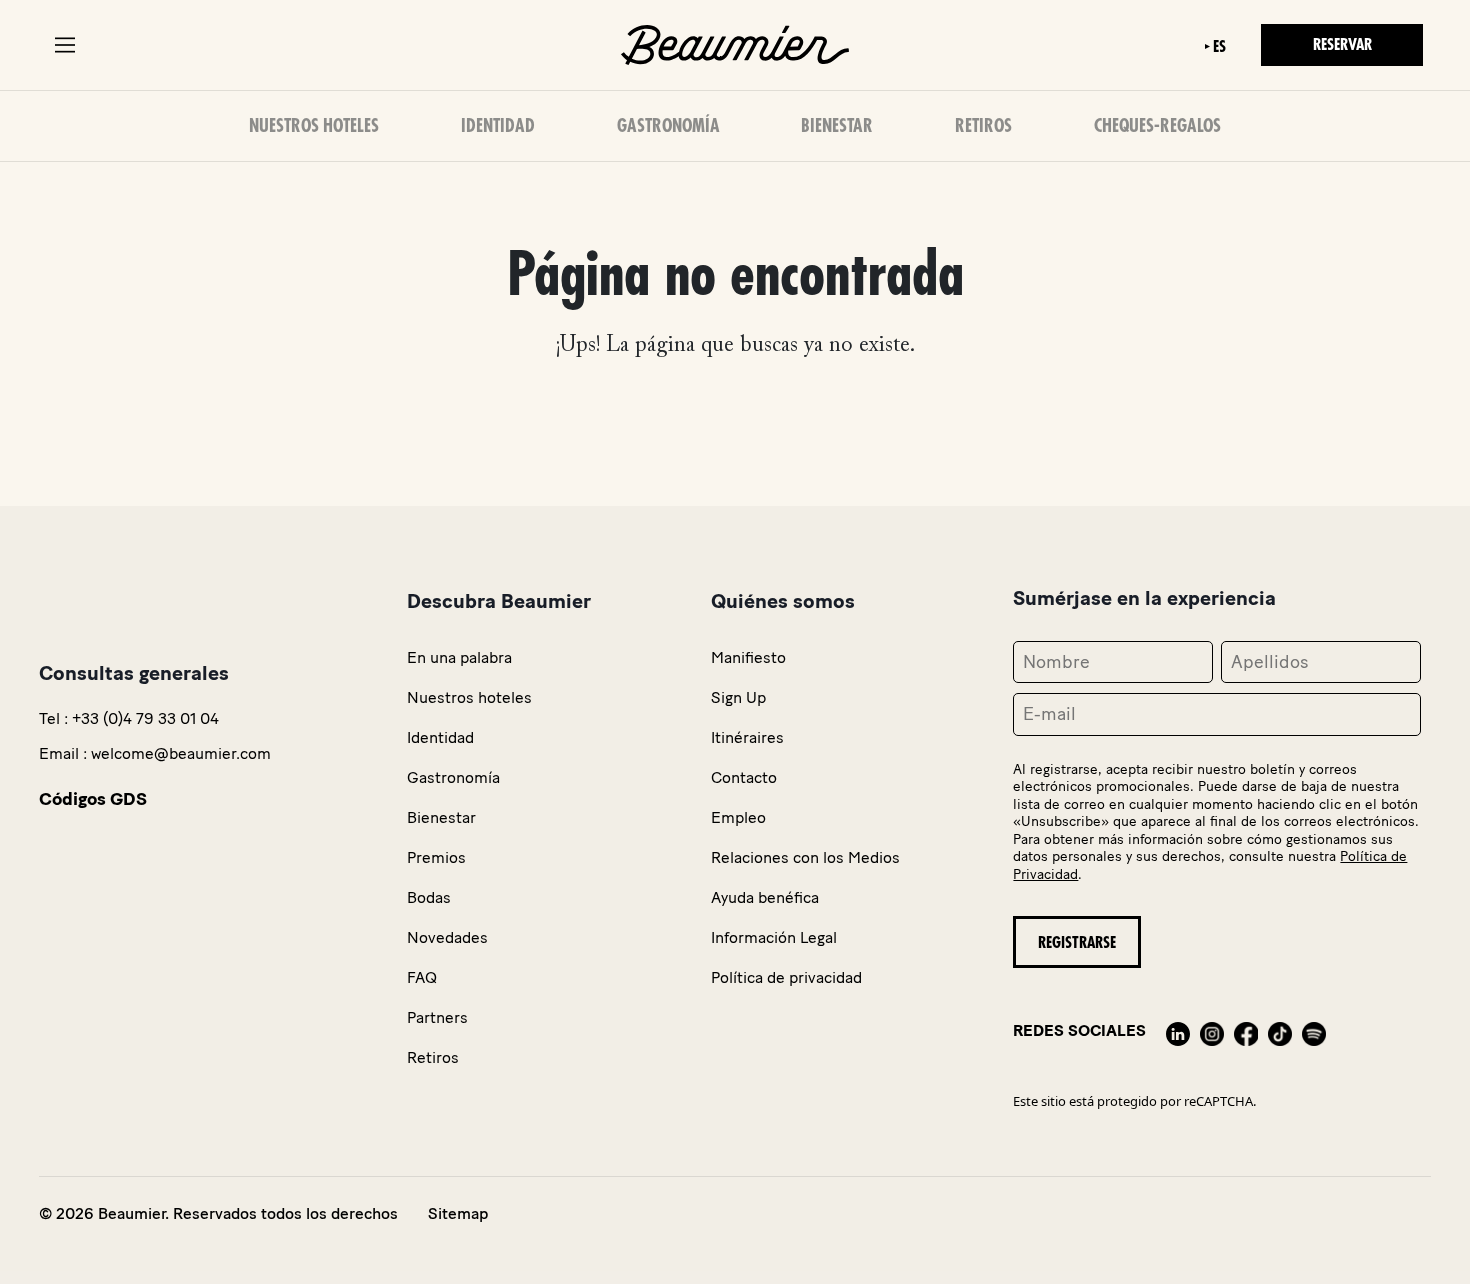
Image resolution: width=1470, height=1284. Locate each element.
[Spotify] (1314, 1030)
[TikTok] (1280, 1030)
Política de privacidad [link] (786, 977)
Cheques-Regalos (1157, 126)
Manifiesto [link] (748, 657)
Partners (437, 1017)
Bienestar (837, 126)
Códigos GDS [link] (93, 799)
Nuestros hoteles (469, 697)
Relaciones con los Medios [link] (805, 857)
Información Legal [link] (774, 937)
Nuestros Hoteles (314, 126)
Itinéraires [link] (747, 737)
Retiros (983, 126)
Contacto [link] (744, 777)
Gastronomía (668, 126)
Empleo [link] (738, 817)
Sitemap (458, 1213)
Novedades (447, 937)
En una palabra (459, 657)
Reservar (1342, 45)
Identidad (498, 126)
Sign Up (738, 697)
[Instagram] (1212, 1030)
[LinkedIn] (1178, 1030)
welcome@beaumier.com (181, 753)
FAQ (422, 977)
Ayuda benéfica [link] (765, 897)
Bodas (429, 897)
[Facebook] (1246, 1030)
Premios (436, 857)
